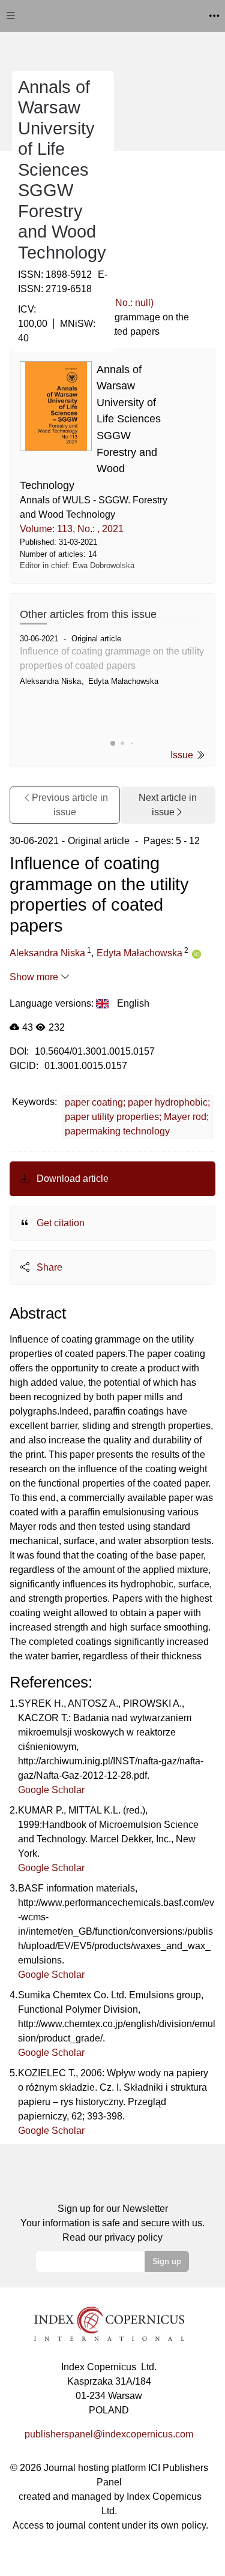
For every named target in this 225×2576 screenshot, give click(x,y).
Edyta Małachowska (139, 953)
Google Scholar (51, 1790)
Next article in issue (168, 805)
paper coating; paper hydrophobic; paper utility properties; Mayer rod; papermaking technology (137, 1117)
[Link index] (109, 2323)
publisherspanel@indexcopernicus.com (109, 2434)
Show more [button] (35, 977)
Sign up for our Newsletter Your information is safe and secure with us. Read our (112, 2223)
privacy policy (133, 2237)
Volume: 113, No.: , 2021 (72, 529)
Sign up (167, 2261)
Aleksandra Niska (47, 953)
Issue (183, 755)
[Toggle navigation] (11, 16)
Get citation (59, 1223)
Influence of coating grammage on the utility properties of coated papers (112, 658)
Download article (71, 1179)
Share (48, 1267)
